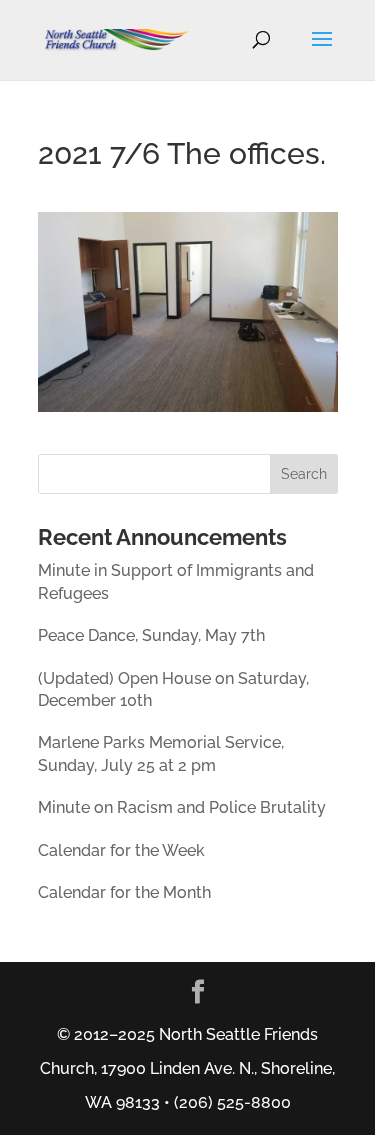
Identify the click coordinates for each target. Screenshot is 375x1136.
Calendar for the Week (121, 850)
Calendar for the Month (124, 892)
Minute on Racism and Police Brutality (182, 807)
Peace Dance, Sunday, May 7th (151, 635)
